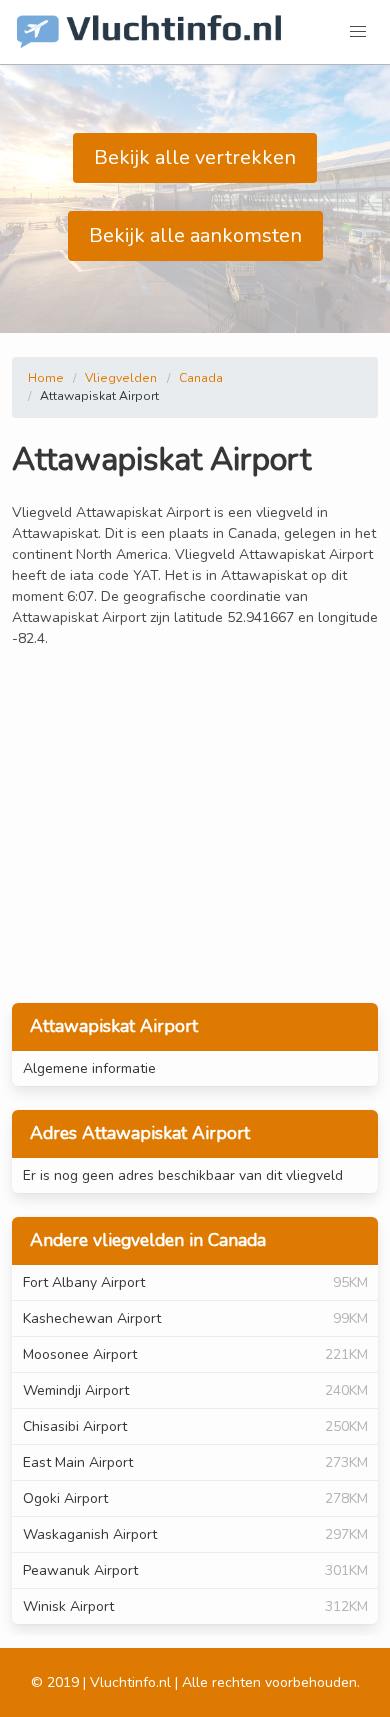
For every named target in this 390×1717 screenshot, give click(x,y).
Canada (201, 378)
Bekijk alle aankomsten (195, 235)
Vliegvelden (121, 378)
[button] (358, 32)
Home (46, 378)
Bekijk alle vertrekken (195, 157)
